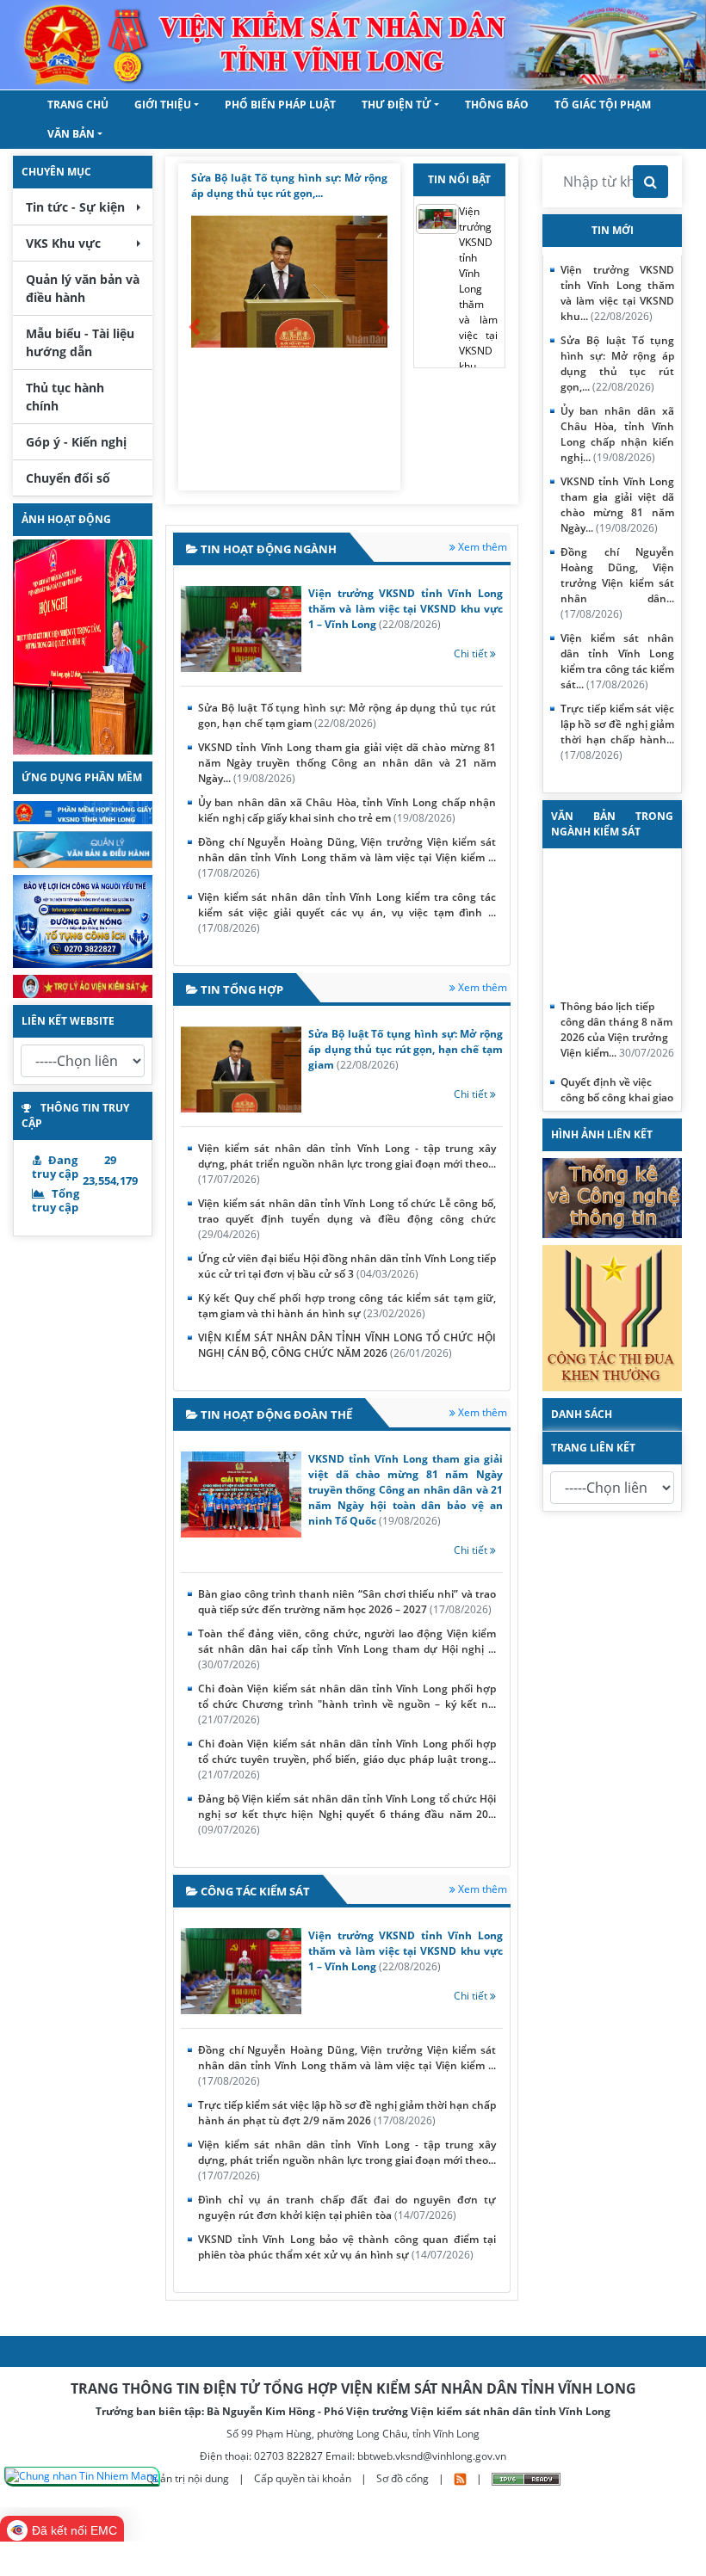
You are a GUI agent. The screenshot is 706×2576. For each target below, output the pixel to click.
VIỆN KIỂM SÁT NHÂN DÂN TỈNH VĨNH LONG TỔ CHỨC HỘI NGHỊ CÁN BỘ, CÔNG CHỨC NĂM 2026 (347, 1345)
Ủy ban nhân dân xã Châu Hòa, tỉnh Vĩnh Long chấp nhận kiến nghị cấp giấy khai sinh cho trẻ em (347, 810)
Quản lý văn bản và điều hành (83, 288)
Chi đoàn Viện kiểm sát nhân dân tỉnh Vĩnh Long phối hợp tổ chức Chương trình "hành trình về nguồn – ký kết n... (347, 1704)
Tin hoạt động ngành (267, 549)
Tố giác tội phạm (603, 105)
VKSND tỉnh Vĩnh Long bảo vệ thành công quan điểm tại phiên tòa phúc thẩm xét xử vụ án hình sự (347, 2247)
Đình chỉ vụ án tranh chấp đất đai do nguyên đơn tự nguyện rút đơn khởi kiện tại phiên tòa (347, 2207)
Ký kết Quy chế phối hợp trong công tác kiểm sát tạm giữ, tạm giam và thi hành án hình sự (347, 1306)
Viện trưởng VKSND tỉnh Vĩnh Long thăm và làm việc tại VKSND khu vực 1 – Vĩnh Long (406, 609)
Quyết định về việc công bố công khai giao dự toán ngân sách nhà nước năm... (617, 1093)
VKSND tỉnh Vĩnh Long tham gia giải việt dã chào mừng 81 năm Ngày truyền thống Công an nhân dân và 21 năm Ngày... (347, 763)
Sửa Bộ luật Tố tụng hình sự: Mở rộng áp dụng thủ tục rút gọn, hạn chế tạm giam (347, 715)
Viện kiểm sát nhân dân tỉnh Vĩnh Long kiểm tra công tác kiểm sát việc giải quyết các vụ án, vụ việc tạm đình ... (347, 912)
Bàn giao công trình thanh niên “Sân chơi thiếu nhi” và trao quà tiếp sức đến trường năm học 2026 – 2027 (347, 1602)
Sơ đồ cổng (403, 2478)
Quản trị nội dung (189, 2478)
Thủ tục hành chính (65, 397)
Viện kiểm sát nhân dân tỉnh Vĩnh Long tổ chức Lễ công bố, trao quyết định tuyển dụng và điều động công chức (347, 1219)
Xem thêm (481, 547)
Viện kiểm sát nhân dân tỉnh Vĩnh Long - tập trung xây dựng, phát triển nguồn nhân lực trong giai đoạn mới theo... (347, 1164)
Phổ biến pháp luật (280, 105)
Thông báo (497, 105)
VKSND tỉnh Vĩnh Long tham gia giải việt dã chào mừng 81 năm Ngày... (617, 505)
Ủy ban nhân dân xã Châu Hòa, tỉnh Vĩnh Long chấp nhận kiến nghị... (617, 434)
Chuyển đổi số (68, 478)
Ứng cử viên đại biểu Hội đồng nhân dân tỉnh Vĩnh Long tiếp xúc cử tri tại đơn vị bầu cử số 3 (347, 1266)
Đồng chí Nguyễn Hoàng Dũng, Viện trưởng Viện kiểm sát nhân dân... (617, 583)
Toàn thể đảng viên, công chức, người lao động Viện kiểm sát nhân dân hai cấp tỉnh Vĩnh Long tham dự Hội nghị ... (347, 1649)
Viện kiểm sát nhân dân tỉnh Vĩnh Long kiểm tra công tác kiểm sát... (617, 661)
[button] (23, 647)
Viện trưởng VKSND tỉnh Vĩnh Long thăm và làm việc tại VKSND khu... (478, 289)
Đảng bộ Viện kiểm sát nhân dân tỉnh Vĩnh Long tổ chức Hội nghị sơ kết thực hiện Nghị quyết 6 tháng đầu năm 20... (347, 1814)
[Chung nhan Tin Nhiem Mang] (82, 2477)
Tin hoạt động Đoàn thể (275, 1414)
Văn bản (71, 134)
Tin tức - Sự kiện (75, 207)
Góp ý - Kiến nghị (76, 442)
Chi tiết (472, 653)
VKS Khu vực (63, 243)
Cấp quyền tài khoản (304, 2478)
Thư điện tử (396, 105)
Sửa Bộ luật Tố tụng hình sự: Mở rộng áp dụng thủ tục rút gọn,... (617, 364)
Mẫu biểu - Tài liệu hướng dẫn (80, 342)
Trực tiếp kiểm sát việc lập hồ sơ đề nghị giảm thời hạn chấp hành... (617, 732)
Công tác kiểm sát (254, 1891)
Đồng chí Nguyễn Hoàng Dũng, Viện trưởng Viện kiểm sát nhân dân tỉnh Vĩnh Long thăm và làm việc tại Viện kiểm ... (347, 857)
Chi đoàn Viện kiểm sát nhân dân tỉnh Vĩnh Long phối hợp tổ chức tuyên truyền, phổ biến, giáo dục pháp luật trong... (347, 1759)
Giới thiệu (163, 105)
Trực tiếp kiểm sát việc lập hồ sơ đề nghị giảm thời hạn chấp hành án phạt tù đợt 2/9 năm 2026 (347, 2113)
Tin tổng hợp (241, 989)
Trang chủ (78, 105)
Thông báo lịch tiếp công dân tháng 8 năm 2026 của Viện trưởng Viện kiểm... (616, 1017)
